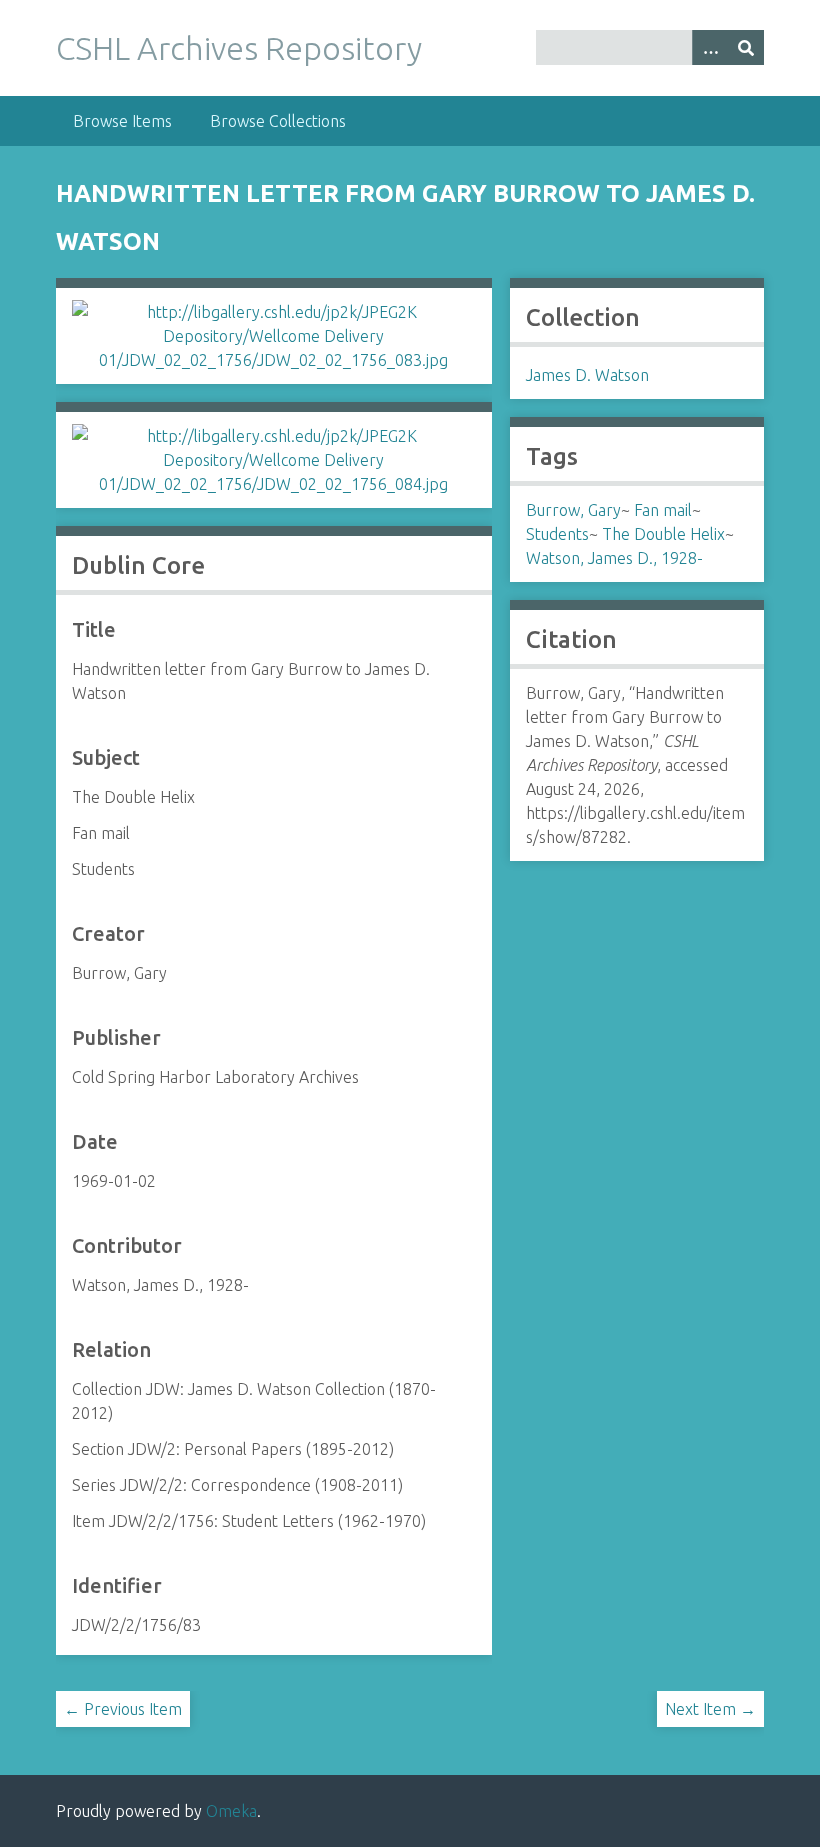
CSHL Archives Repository (239, 48)
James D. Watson (587, 375)
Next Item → (710, 1709)
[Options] (710, 47)
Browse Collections (278, 121)
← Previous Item (123, 1709)
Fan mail (663, 510)
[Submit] (746, 47)
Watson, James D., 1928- (614, 558)
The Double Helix (663, 534)
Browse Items (122, 121)
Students (557, 534)
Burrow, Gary (573, 510)
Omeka (231, 1811)
